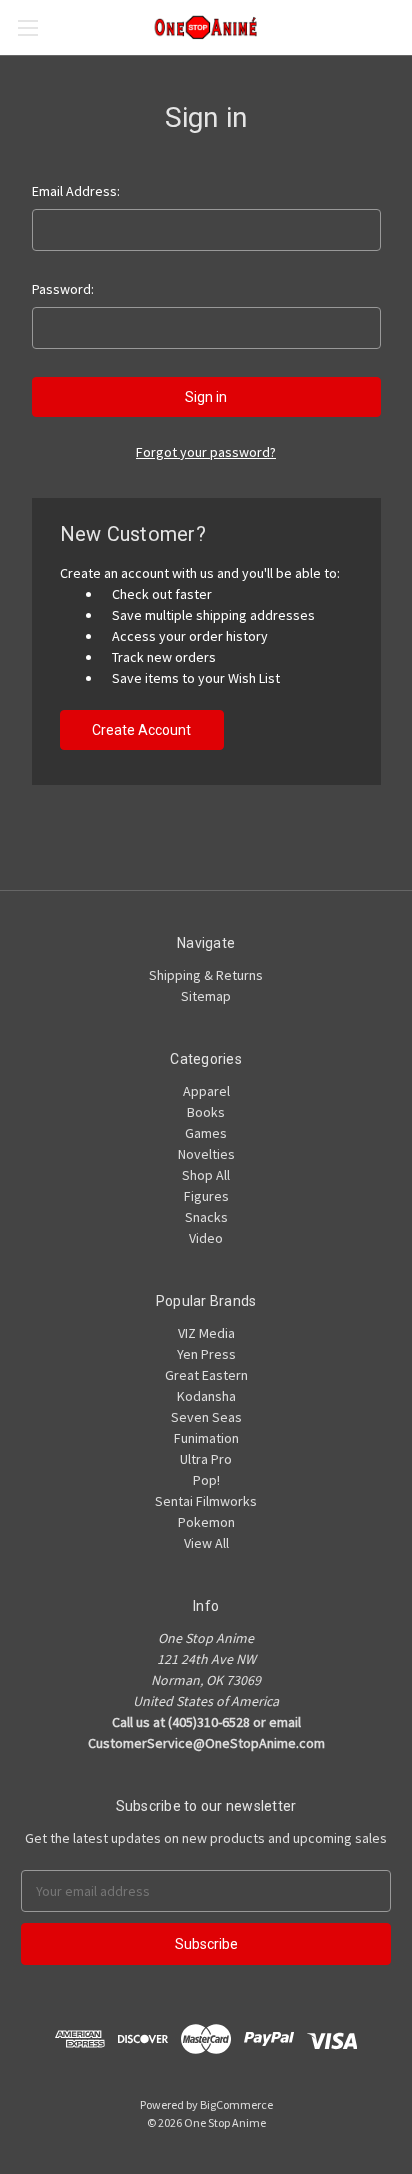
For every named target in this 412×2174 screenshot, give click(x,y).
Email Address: (76, 191)
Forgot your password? (206, 452)
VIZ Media (206, 1333)
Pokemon (206, 1522)
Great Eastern (206, 1375)
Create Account (141, 730)
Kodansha (206, 1396)
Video (206, 1238)
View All (206, 1543)
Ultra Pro (206, 1459)
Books (206, 1112)
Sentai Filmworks (206, 1501)
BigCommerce (236, 2104)
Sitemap (206, 996)
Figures (206, 1196)
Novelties (206, 1154)
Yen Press (206, 1354)
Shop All (206, 1175)
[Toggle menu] (27, 27)
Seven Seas (206, 1417)
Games (206, 1133)
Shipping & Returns (206, 975)
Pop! (206, 1480)
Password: (63, 289)
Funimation (206, 1438)
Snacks (206, 1217)
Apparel (206, 1091)
